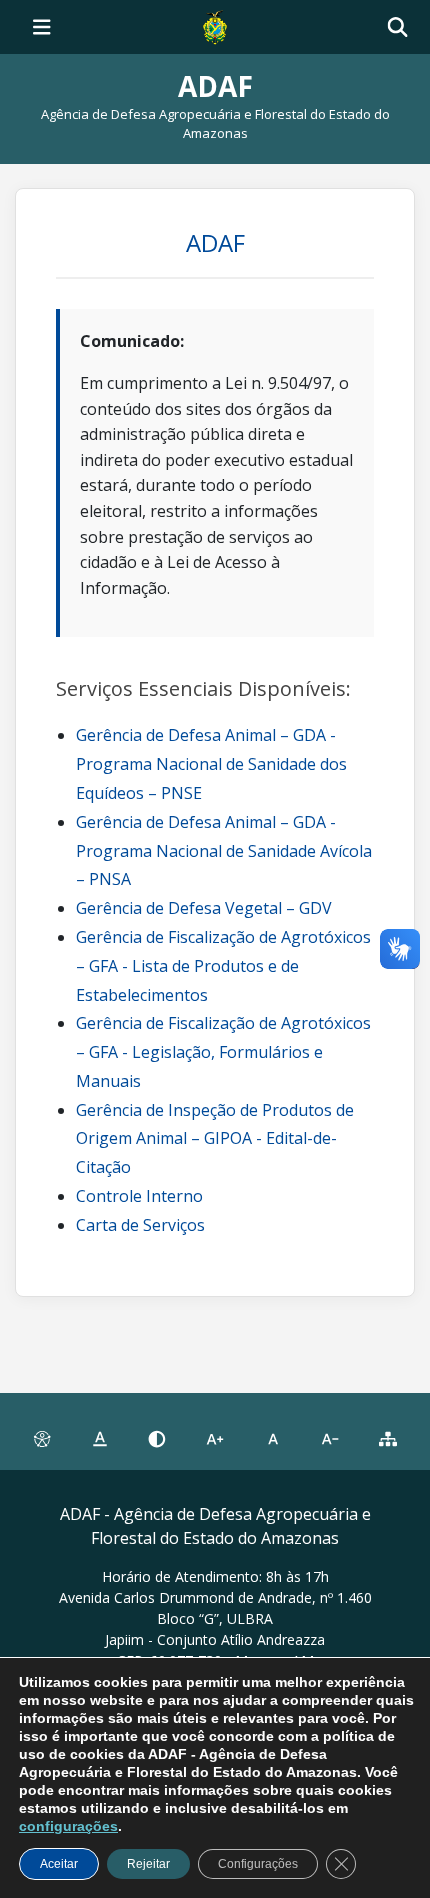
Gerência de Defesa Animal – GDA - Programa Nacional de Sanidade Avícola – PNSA (224, 851)
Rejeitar (148, 1864)
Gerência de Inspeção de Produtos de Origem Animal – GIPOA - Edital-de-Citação (215, 1139)
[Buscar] (397, 27)
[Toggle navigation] (42, 27)
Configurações (258, 1864)
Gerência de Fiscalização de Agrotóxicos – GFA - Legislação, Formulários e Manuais (223, 1052)
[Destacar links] (100, 1440)
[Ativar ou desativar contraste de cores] (157, 1440)
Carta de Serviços (140, 1225)
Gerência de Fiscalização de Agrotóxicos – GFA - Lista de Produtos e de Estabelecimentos (223, 966)
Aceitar (59, 1864)
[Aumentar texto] (215, 1440)
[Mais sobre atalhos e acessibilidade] (42, 1440)
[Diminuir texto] (331, 1440)
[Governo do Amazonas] (215, 25)
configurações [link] (68, 1826)
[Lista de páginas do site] (388, 1440)
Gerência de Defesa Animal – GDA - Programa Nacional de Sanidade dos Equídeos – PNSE (211, 764)
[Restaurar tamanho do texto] (273, 1440)
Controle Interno (139, 1196)
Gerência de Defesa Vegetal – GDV (204, 908)
